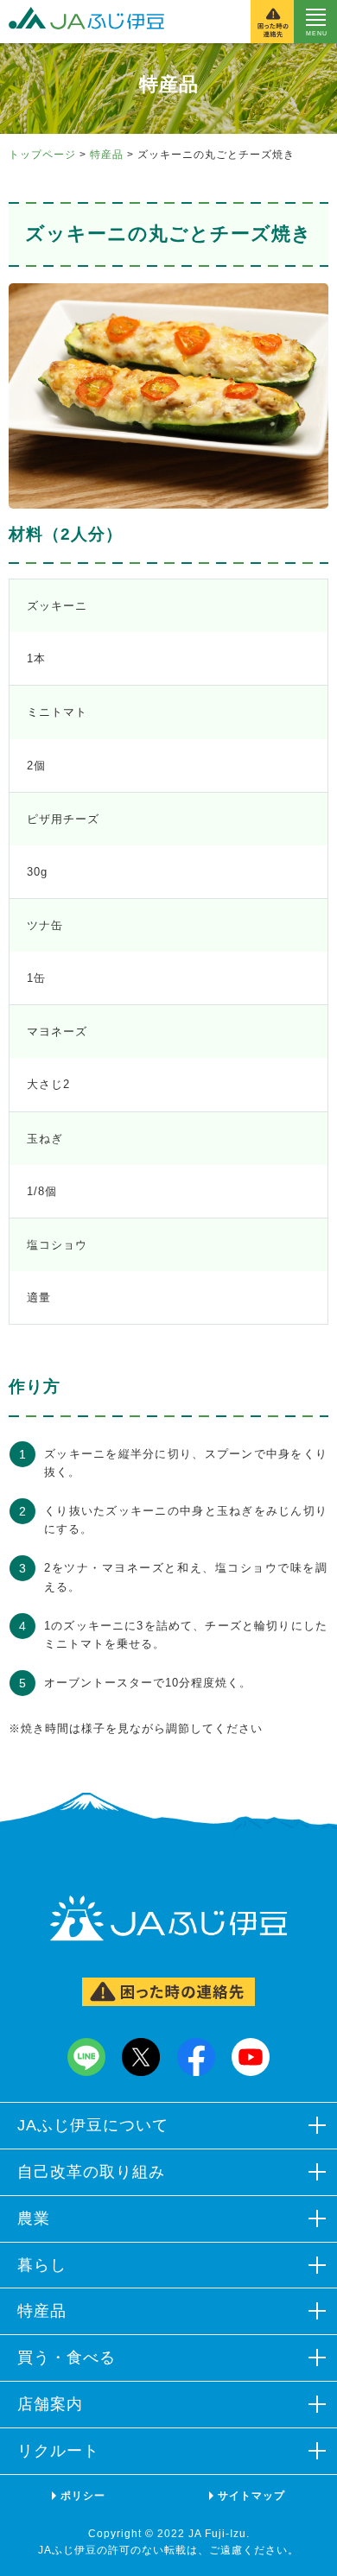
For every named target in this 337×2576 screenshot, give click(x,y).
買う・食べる (67, 2358)
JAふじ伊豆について (93, 2125)
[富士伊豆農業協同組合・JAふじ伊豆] (82, 22)
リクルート (58, 2451)
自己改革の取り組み (91, 2172)
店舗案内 (50, 2404)
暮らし (42, 2265)
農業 (34, 2218)
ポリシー (83, 2496)
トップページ (42, 155)
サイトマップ (251, 2496)
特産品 (107, 155)
